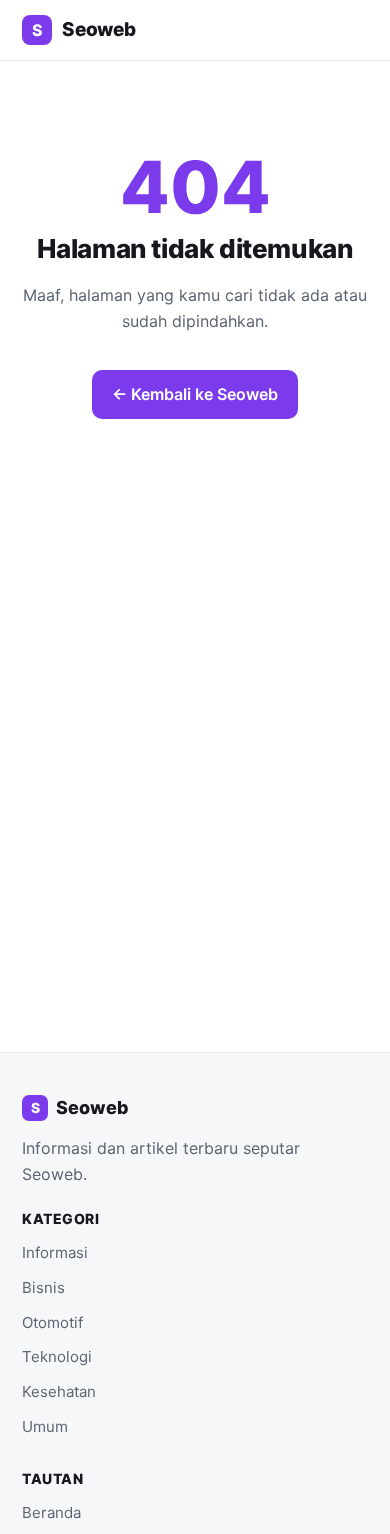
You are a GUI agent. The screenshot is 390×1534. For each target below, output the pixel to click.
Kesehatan (59, 1391)
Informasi (55, 1252)
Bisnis (43, 1287)
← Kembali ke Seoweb (195, 394)
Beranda (51, 1512)
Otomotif (52, 1322)
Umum (45, 1426)
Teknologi (57, 1356)
